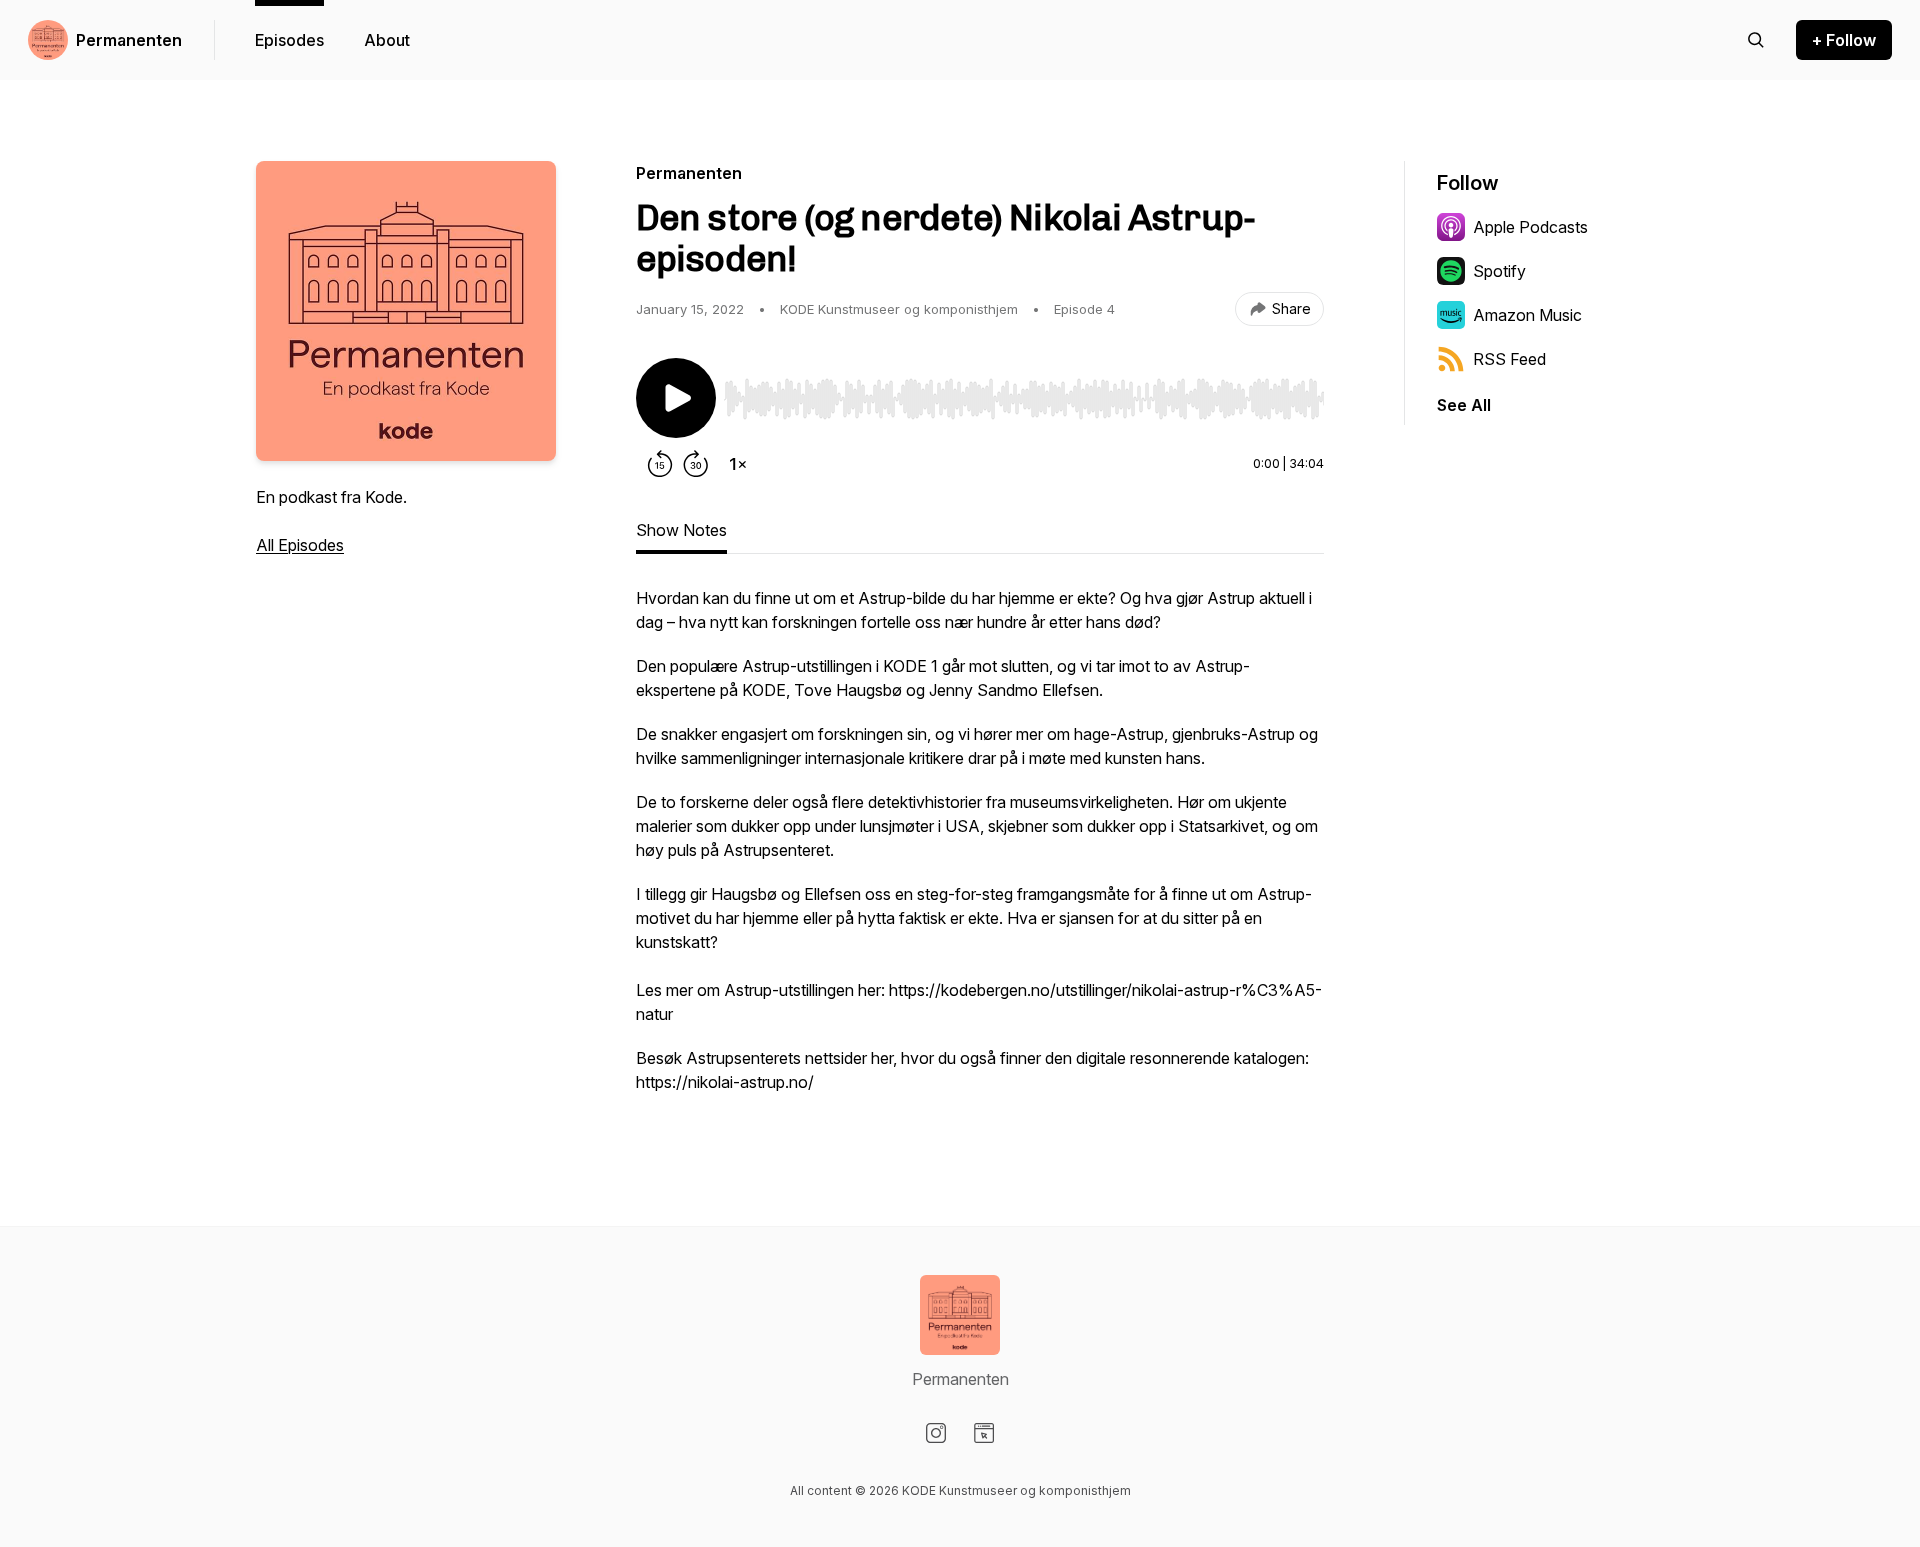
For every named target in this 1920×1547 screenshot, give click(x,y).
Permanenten (129, 40)
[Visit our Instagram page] (936, 1433)
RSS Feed (1509, 359)
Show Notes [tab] (681, 530)
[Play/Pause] (676, 398)
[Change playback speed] (738, 464)
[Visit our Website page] (984, 1433)
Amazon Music (1527, 315)
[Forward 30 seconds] (696, 464)
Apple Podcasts (1530, 227)
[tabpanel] (980, 850)
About (387, 40)
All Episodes (300, 545)
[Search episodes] (1756, 40)
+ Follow (1844, 40)
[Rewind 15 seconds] (660, 464)
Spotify (1499, 271)
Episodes (289, 40)
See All (1464, 405)
